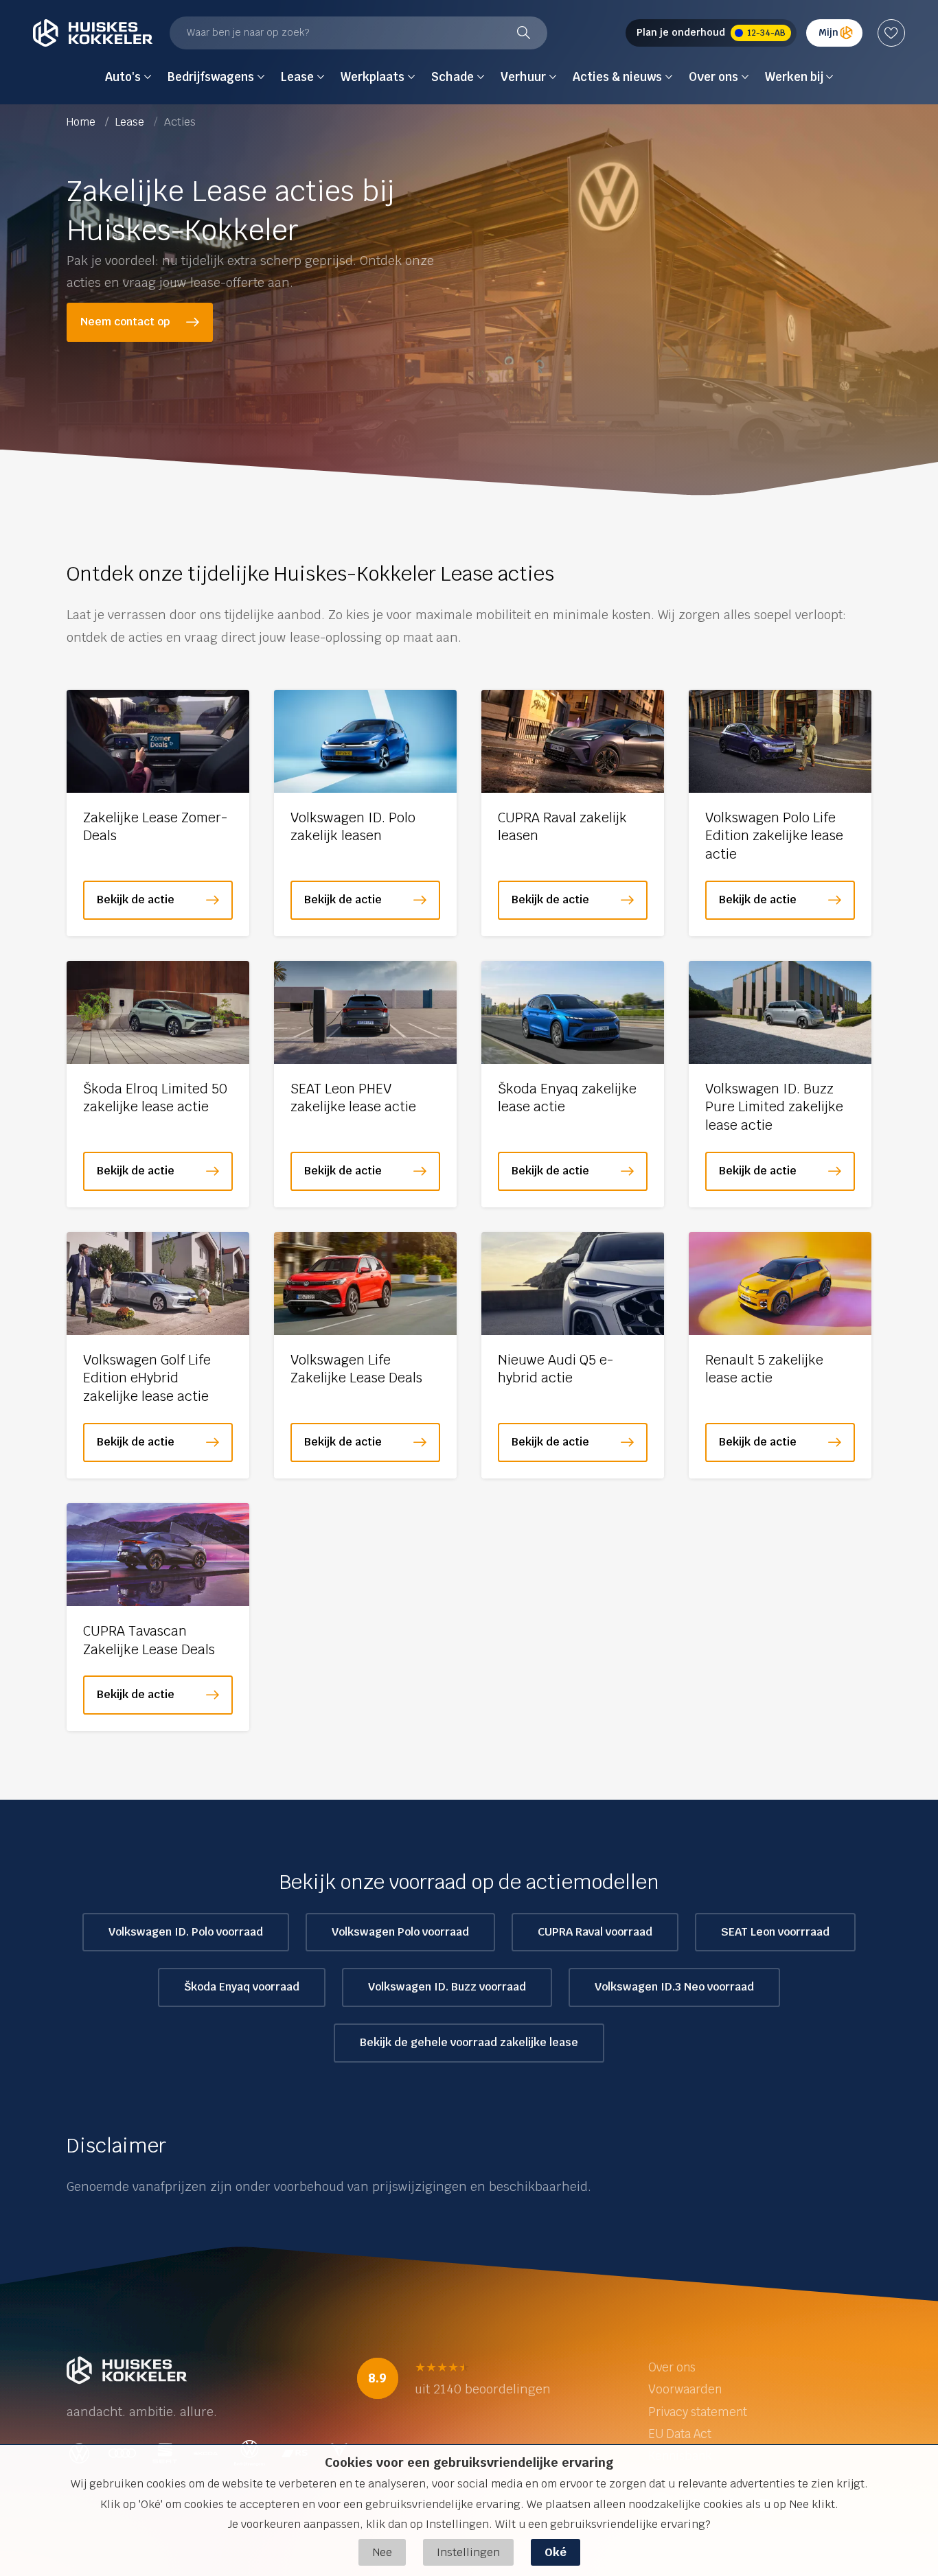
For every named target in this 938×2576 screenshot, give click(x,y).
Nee (382, 2552)
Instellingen (468, 2552)
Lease (131, 122)
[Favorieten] (891, 33)
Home (82, 122)
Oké (556, 2552)
